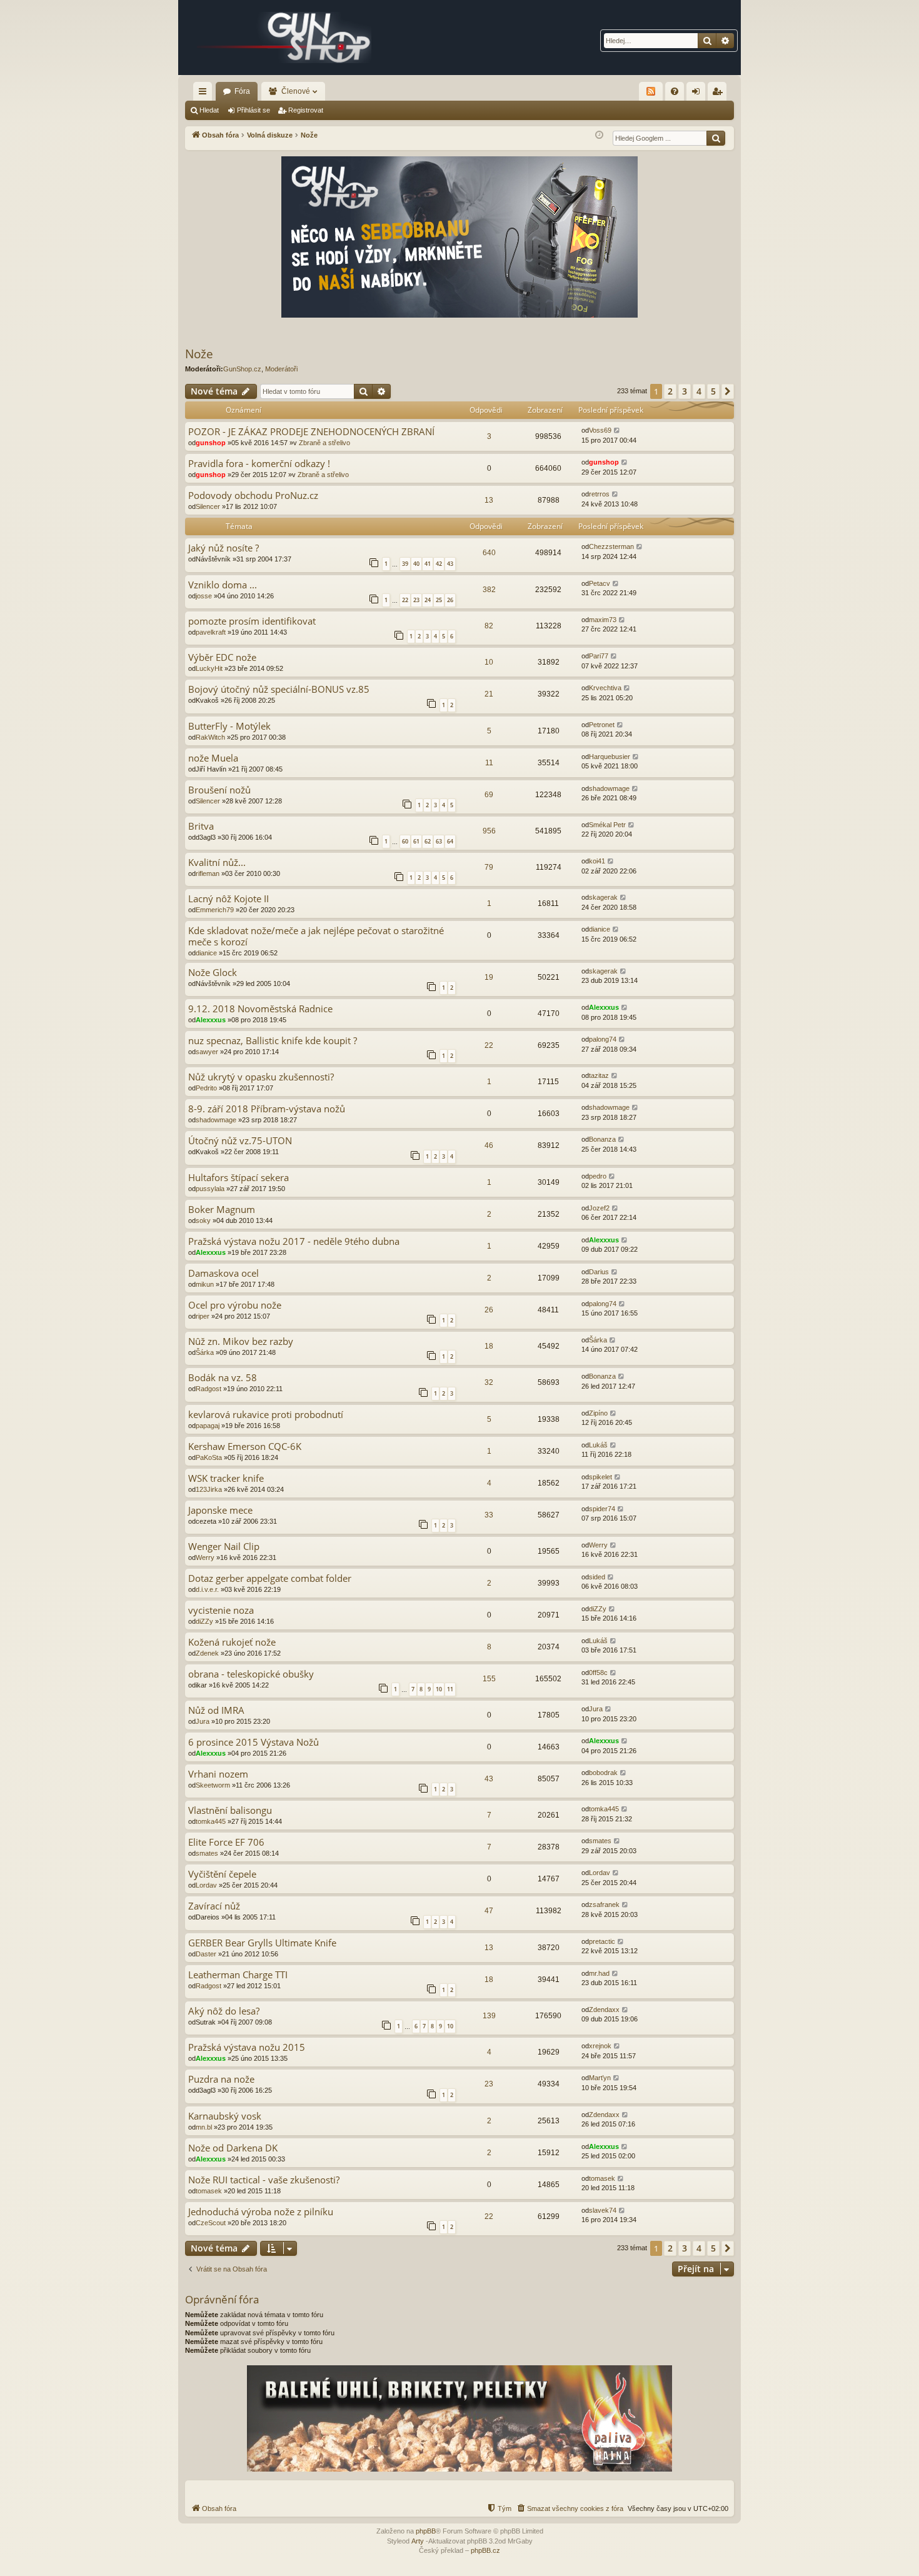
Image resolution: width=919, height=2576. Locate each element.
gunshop (211, 443)
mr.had (599, 1973)
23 (416, 600)
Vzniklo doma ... (223, 585)
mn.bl (204, 2127)
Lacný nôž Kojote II (228, 899)
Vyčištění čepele (222, 1874)
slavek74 (603, 2210)
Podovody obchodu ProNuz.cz (253, 496)
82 (489, 626)
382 (489, 590)
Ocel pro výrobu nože (235, 1305)
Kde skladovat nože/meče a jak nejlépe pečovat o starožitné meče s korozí (316, 936)
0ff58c (598, 1673)
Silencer (208, 506)
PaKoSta (209, 1457)
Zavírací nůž (214, 1906)
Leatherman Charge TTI (238, 1975)
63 (439, 841)
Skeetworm (213, 1785)
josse (204, 596)
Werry (205, 1557)
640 (489, 553)
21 (489, 694)
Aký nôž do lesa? (224, 2011)
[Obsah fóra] (284, 38)
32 (489, 1382)
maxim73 (603, 620)
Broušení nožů (219, 790)
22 (405, 600)
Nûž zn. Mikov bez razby (241, 1341)
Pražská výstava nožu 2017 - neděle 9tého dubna (294, 1241)
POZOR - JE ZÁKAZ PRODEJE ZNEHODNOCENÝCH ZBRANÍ (311, 432)
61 (416, 841)
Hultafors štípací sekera (239, 1178)
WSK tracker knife (226, 1478)
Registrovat (306, 110)
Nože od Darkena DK (233, 2148)
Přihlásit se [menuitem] (698, 94)
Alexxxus (211, 1020)
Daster (206, 1954)
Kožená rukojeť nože (232, 1642)
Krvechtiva (605, 688)
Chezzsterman (611, 546)
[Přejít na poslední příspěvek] (617, 430)
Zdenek (207, 1653)
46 (489, 1145)
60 (405, 841)
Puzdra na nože (221, 2079)
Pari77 (599, 656)
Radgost (208, 1389)
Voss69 (600, 430)
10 (489, 662)
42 (439, 564)
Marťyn (600, 2078)
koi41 (597, 861)
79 (489, 867)
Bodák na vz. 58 (223, 1378)
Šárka (205, 1352)
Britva (201, 826)
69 (489, 795)
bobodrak (603, 1773)
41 (428, 564)
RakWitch (210, 737)
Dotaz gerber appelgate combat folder (270, 1578)
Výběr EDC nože (222, 657)
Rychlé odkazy (205, 94)
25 (439, 600)
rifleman (208, 873)
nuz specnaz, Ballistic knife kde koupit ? (273, 1041)
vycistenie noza (221, 1610)
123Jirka (209, 1489)
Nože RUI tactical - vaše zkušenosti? (264, 2180)
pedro (598, 1176)
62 (428, 841)
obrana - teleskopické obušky (251, 1674)
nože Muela (213, 758)
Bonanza (602, 1139)
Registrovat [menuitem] (720, 94)
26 (450, 600)
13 (489, 500)
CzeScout (211, 2223)
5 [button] (713, 391)
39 (405, 564)
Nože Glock (213, 973)
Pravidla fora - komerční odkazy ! (259, 464)
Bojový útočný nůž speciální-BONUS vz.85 (279, 689)
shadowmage (609, 788)
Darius (599, 1272)
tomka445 (211, 1821)
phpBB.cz (485, 2550)
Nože (199, 354)
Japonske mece (220, 1510)
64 (450, 841)
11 (489, 763)
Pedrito (206, 1088)
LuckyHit (209, 668)
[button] (728, 391)
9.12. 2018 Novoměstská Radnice (260, 1009)
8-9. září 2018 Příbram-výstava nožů (267, 1109)
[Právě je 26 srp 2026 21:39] (599, 135)
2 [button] (670, 391)
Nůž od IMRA (216, 1710)
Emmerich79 (215, 910)
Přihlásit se (254, 110)
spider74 (602, 1509)
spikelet (600, 1477)
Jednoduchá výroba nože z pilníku (261, 2212)
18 (489, 1346)
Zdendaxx (604, 2010)
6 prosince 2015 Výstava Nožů (254, 1742)
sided (597, 1577)
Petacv (600, 583)
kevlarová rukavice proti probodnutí (266, 1415)
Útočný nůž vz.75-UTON (240, 1141)
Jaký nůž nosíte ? (223, 548)
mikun (205, 1284)
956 (489, 831)
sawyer (207, 1052)
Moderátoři (281, 369)
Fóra (242, 91)
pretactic (602, 1941)
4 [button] (699, 391)
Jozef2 (599, 1208)
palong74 (603, 1039)
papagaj (208, 1426)
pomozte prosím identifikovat (252, 621)
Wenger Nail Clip (224, 1547)
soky (203, 1220)
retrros (599, 494)
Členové (296, 91)
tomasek (209, 2191)
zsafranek (604, 1904)
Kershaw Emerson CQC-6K (245, 1446)
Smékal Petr (607, 825)
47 (489, 1911)
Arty (418, 2541)
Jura (203, 1721)
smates (207, 1853)
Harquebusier (610, 757)
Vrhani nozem (218, 1774)
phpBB (426, 2531)
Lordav (206, 1885)
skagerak (603, 897)
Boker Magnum (222, 1210)
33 (489, 1515)
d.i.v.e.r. (207, 1589)
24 (428, 600)
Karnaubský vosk (225, 2116)
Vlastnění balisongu (230, 1810)
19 (489, 977)
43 (450, 564)
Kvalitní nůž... (217, 863)
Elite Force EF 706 (226, 1842)
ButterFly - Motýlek (229, 726)
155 (489, 1679)
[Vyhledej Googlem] (716, 138)
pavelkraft (211, 632)
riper (203, 1316)
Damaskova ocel (223, 1273)
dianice (206, 953)
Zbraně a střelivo (324, 443)
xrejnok (600, 2046)
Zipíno (598, 1413)
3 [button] (685, 391)
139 (489, 2016)
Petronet (602, 725)
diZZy (204, 1621)
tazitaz (599, 1075)
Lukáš (598, 1445)
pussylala (210, 1189)
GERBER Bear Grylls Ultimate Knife (262, 1943)
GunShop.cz (242, 369)
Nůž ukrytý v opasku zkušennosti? (261, 1077)
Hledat (209, 110)
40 (416, 564)
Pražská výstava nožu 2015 (247, 2047)
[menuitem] (675, 91)
